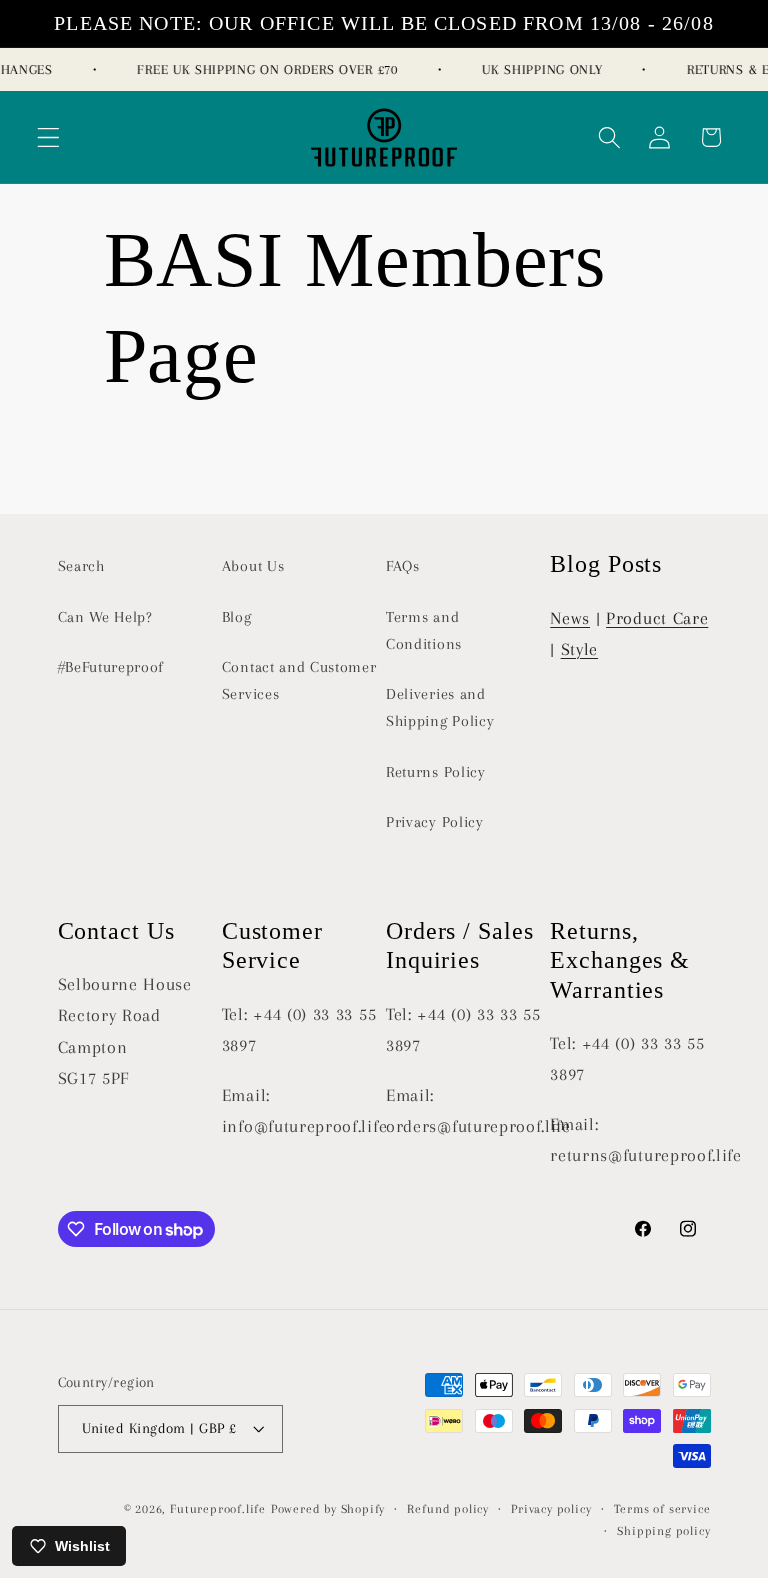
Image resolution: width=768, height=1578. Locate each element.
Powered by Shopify (328, 1509)
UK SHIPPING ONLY (537, 69)
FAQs (403, 566)
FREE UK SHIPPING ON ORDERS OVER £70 (263, 69)
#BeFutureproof (111, 667)
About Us (253, 566)
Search (81, 566)
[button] (48, 137)
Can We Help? (105, 617)
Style (579, 649)
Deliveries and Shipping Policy (440, 707)
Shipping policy (663, 1531)
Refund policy (447, 1509)
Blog (237, 617)
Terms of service (662, 1509)
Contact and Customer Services (299, 680)
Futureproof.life (218, 1509)
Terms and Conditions (424, 630)
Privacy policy (551, 1509)
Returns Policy (436, 772)
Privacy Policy (435, 822)
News (570, 618)
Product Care (657, 618)
